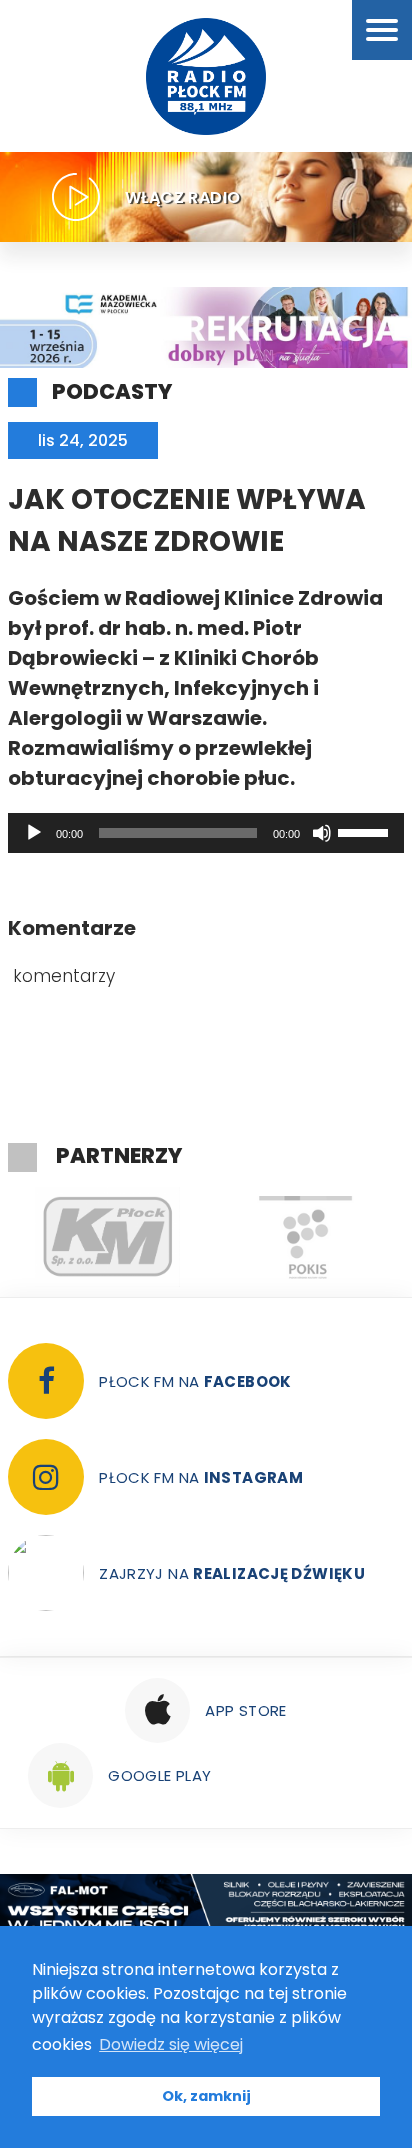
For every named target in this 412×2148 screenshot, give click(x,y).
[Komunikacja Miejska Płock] (107, 1237)
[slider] (366, 831)
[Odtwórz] (34, 833)
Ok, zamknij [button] (206, 2096)
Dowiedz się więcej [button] (171, 2044)
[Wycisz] (322, 833)
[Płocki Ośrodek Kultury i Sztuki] (305, 1237)
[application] (206, 833)
